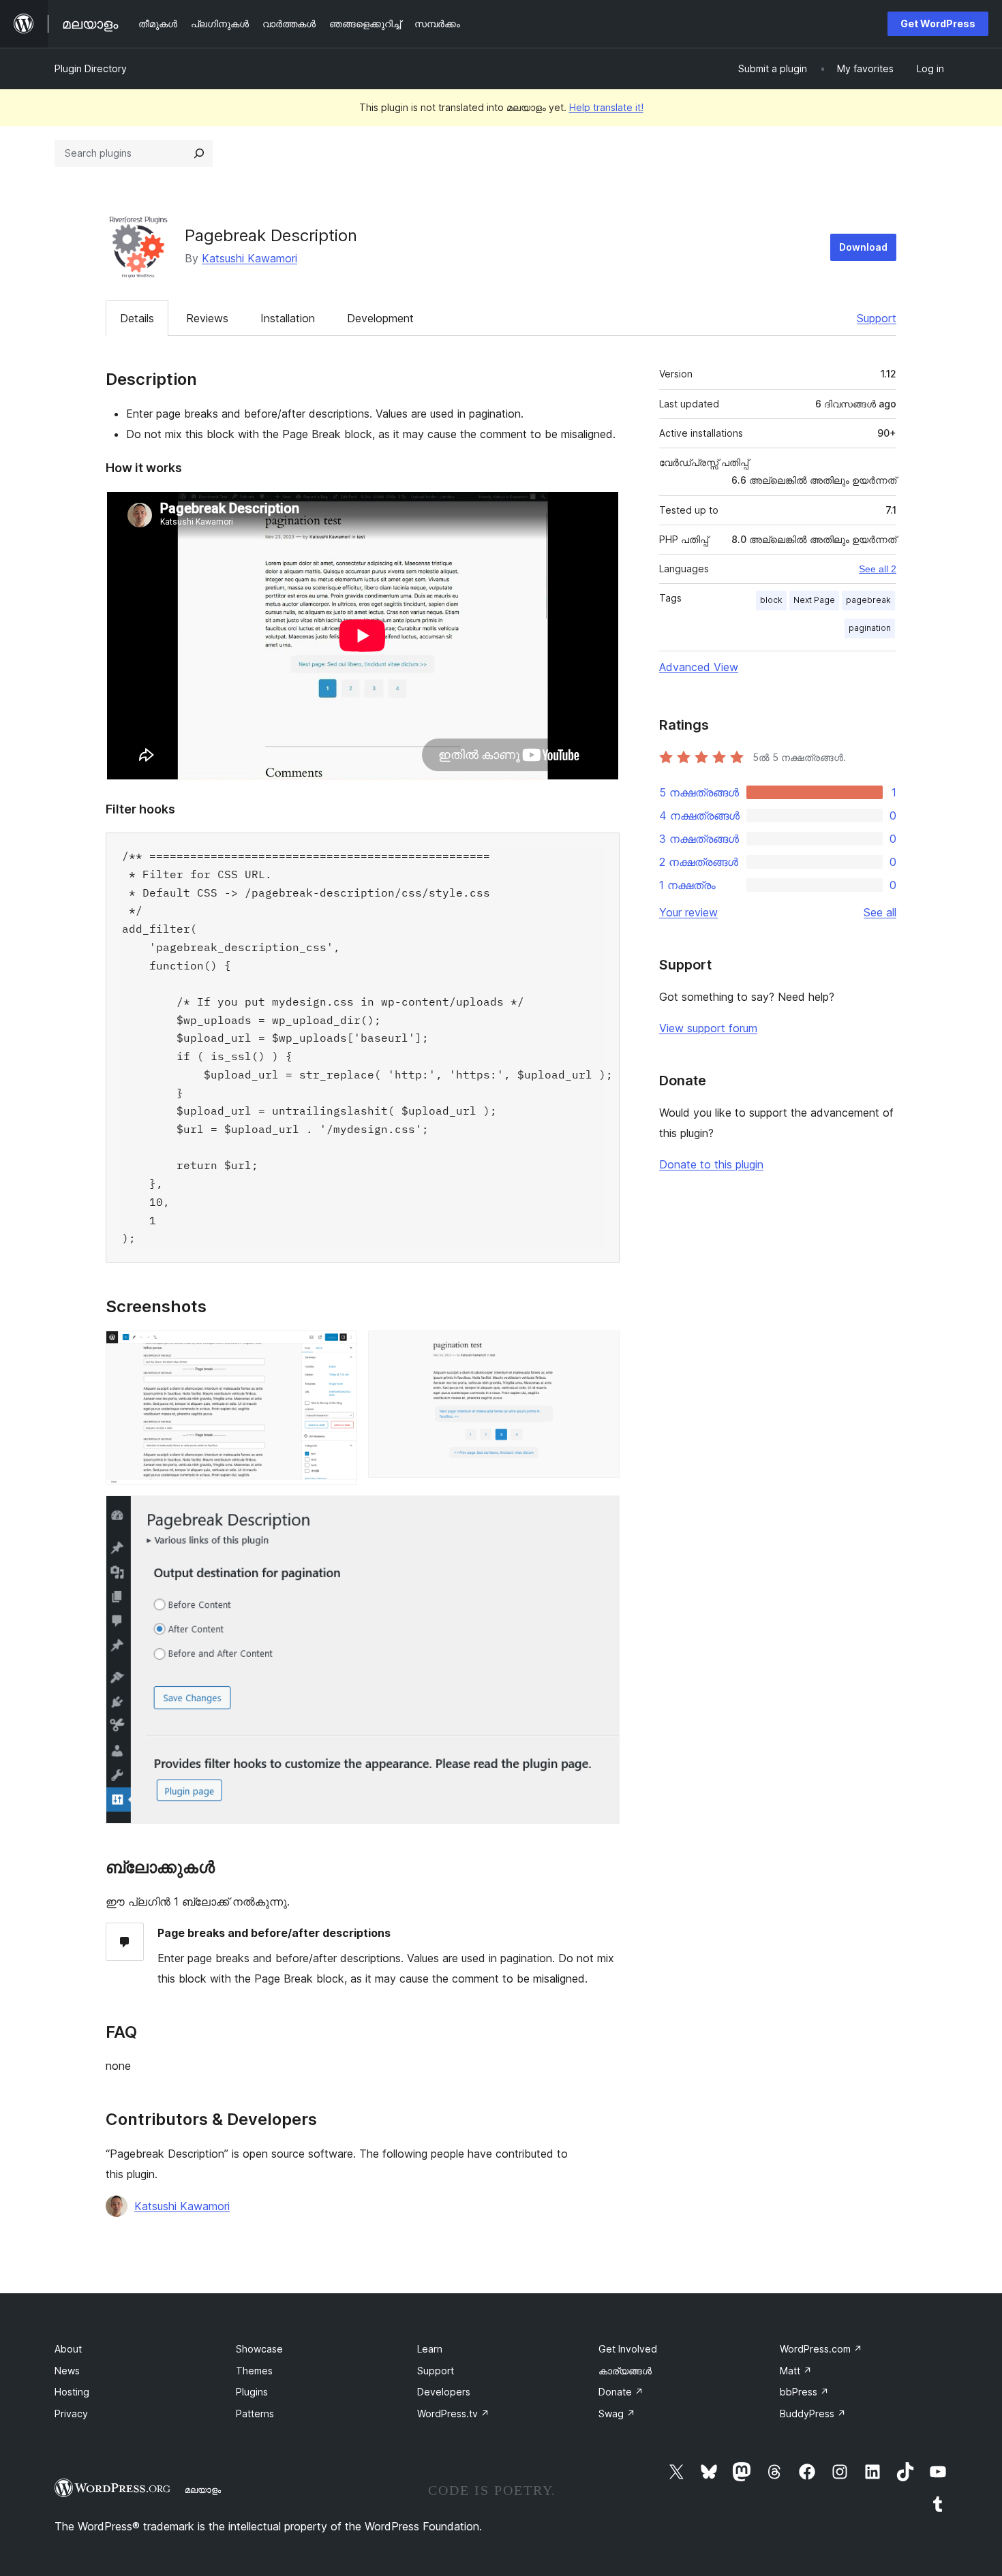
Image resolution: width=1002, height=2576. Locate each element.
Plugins (252, 2392)
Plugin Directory (91, 68)
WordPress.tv (453, 2414)
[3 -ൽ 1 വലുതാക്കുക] (339, 1349)
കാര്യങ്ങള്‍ (625, 2371)
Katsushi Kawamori (249, 258)
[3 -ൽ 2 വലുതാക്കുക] (601, 1349)
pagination (870, 628)
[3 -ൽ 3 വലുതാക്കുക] (601, 1514)
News (67, 2371)
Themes (254, 2371)
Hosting (72, 2392)
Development (380, 318)
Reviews (207, 318)
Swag (617, 2414)
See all (880, 912)
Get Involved (628, 2349)
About (68, 2349)
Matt (796, 2371)
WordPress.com (821, 2349)
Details (137, 318)
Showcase (259, 2349)
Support (877, 318)
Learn (430, 2349)
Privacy (71, 2414)
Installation (288, 318)
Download (863, 247)
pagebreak (868, 600)
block (771, 600)
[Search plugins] (199, 153)
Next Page (814, 600)
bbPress (804, 2392)
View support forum (708, 1028)
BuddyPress (813, 2414)
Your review (688, 912)
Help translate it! (606, 107)
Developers (444, 2392)
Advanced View (699, 667)
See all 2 (878, 569)
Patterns (255, 2414)
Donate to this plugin (711, 1164)
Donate (621, 2392)
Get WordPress (938, 24)
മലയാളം (203, 2489)
